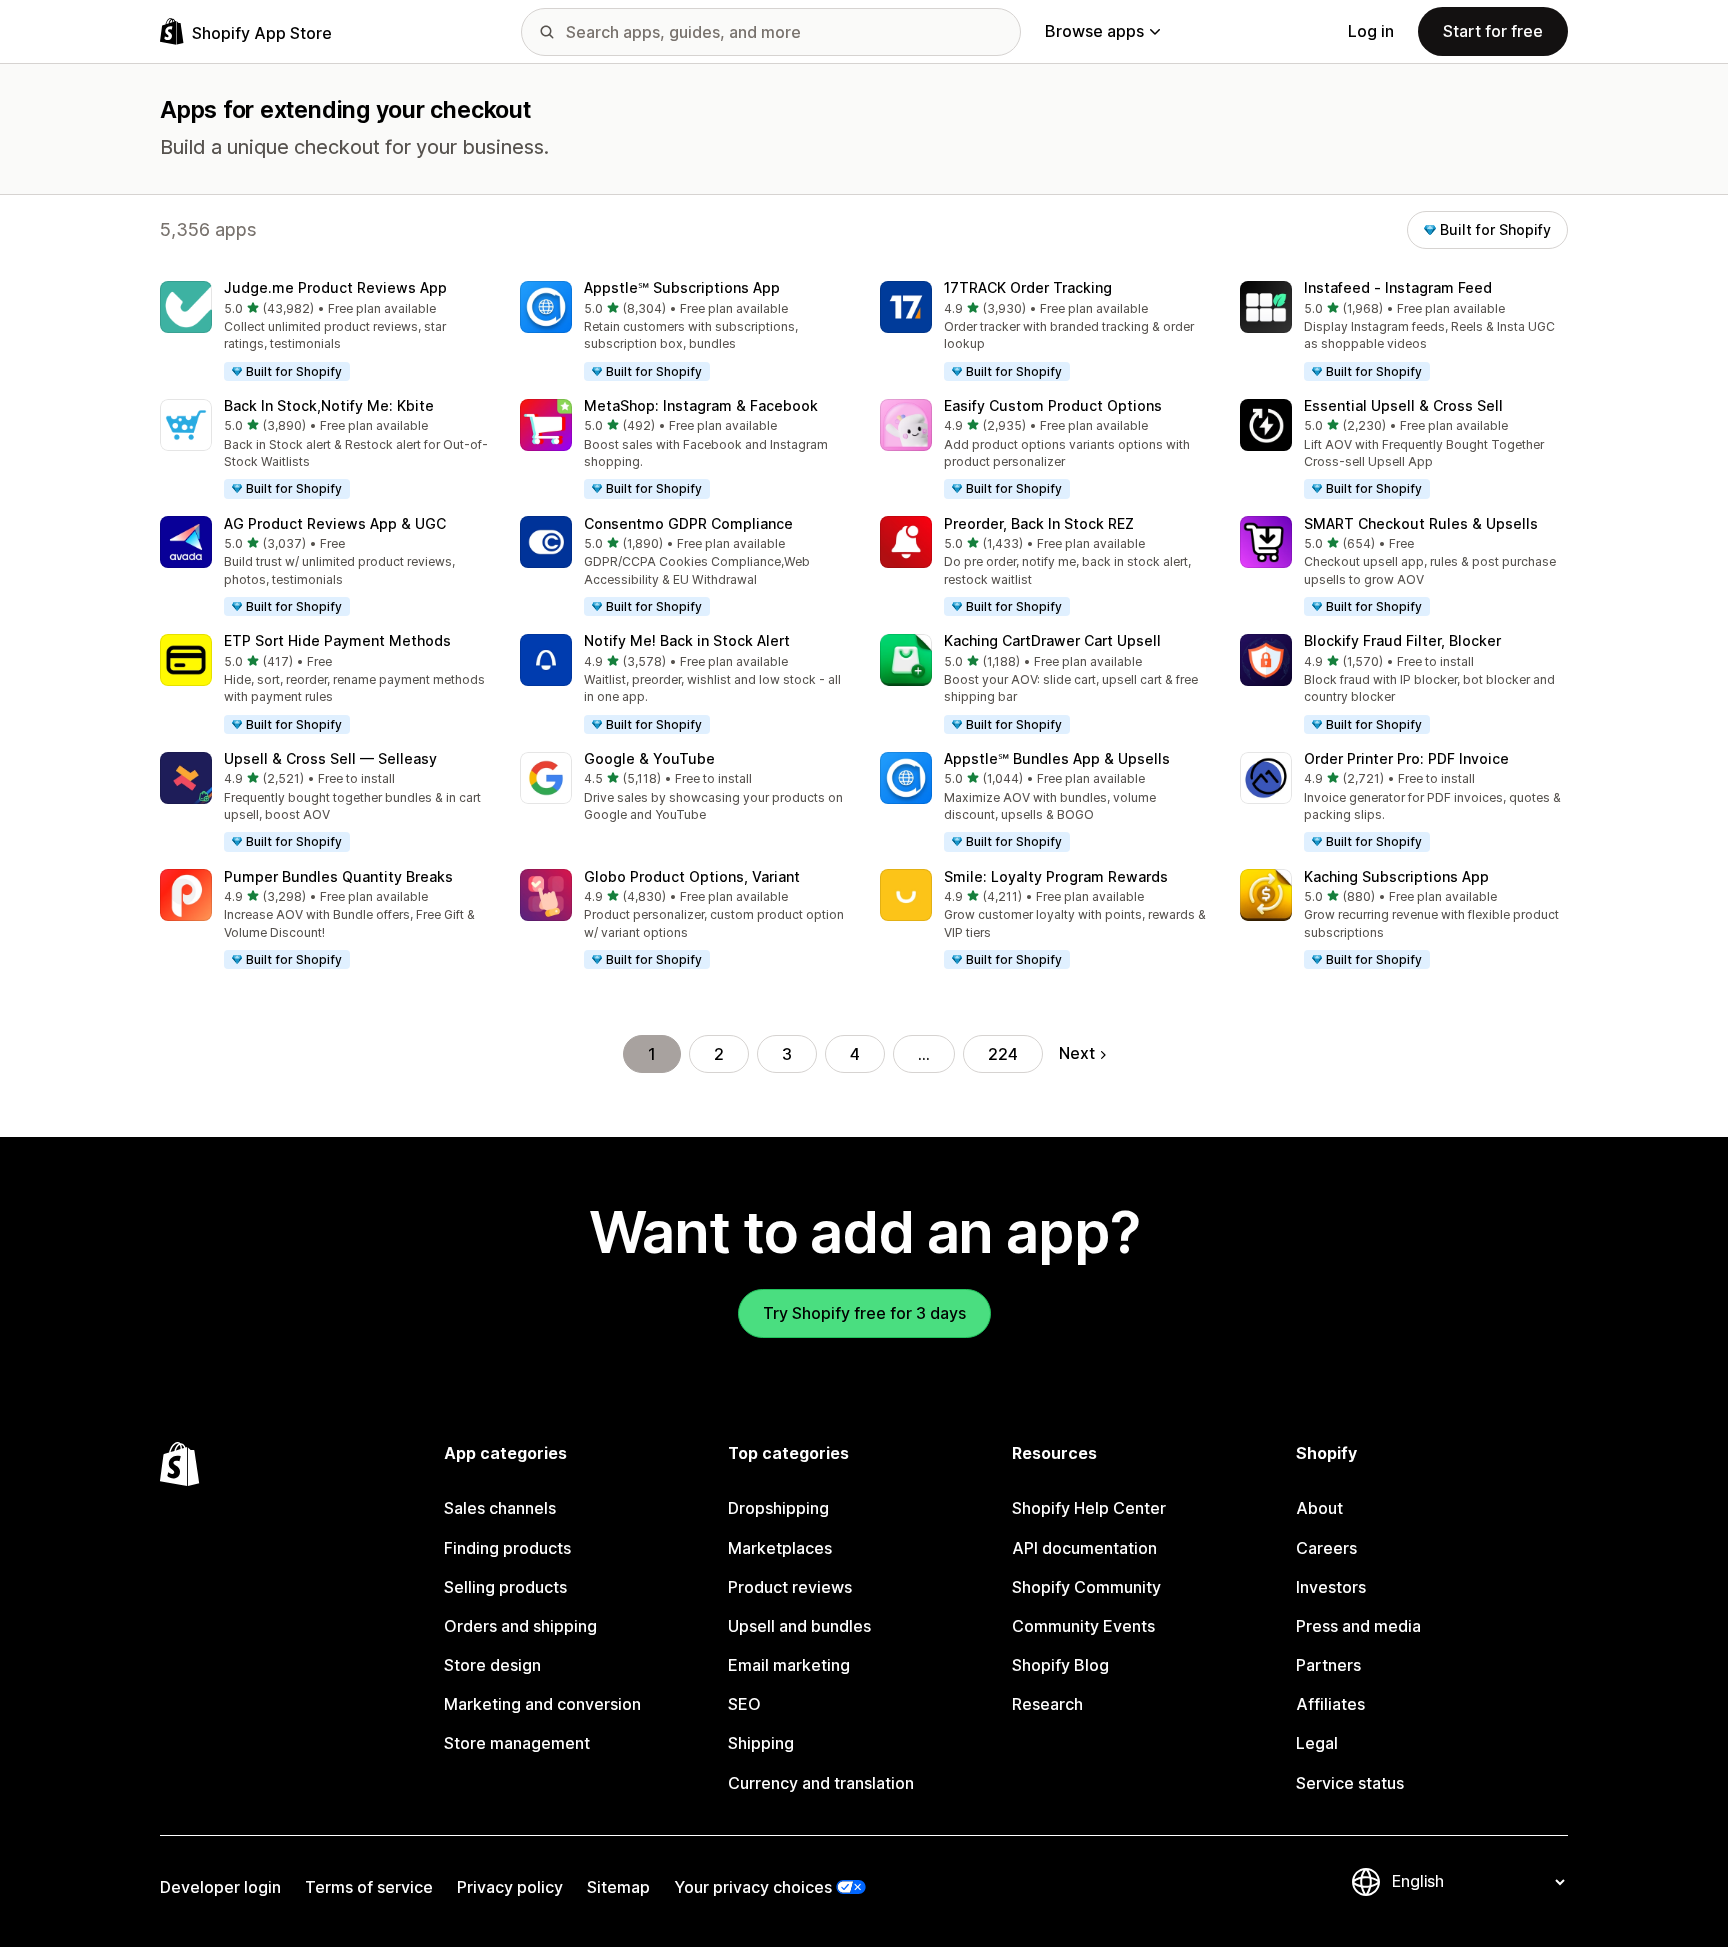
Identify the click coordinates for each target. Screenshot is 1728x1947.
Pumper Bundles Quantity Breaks (338, 876)
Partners (1328, 1665)
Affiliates (1330, 1704)
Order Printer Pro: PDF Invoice (1406, 758)
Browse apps (1094, 31)
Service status (1350, 1783)
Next (1077, 1053)
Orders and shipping (520, 1626)
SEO (744, 1704)
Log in (1371, 31)
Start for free (1493, 31)
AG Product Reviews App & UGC (335, 523)
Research (1047, 1704)
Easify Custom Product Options (1053, 405)
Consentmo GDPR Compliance (688, 523)
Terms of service (369, 1887)
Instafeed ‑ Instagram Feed (1398, 287)
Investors (1331, 1587)
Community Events (1083, 1626)
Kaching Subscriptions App (1396, 876)
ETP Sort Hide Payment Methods (337, 640)
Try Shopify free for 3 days (864, 1313)
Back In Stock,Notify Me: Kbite (329, 405)
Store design (492, 1665)
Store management (517, 1743)
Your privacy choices (753, 1887)
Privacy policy (510, 1887)
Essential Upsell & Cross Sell (1403, 405)
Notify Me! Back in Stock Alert (687, 640)
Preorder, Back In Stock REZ (1039, 523)
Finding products (507, 1548)
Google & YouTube (649, 758)
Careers (1326, 1548)
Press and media (1358, 1626)
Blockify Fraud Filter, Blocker (1402, 640)
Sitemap (618, 1887)
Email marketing (789, 1665)
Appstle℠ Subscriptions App (682, 287)
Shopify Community (1086, 1587)
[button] (324, 332)
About (1319, 1508)
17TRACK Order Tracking (1028, 287)
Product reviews (790, 1587)
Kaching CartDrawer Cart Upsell (1052, 640)
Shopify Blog (1060, 1665)
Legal (1317, 1743)
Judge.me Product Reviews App (335, 287)
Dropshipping (778, 1508)
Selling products (505, 1587)
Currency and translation (821, 1783)
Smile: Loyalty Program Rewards (1056, 876)
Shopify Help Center (1089, 1508)
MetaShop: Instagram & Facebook (701, 405)
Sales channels (500, 1508)
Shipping (761, 1743)
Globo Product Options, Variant (692, 876)
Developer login (220, 1887)
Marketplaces (780, 1548)
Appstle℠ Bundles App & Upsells (1057, 758)
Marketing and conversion (542, 1704)
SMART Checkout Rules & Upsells (1421, 523)
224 (1003, 1054)
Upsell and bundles (799, 1626)
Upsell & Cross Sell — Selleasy (330, 758)
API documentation (1084, 1548)
